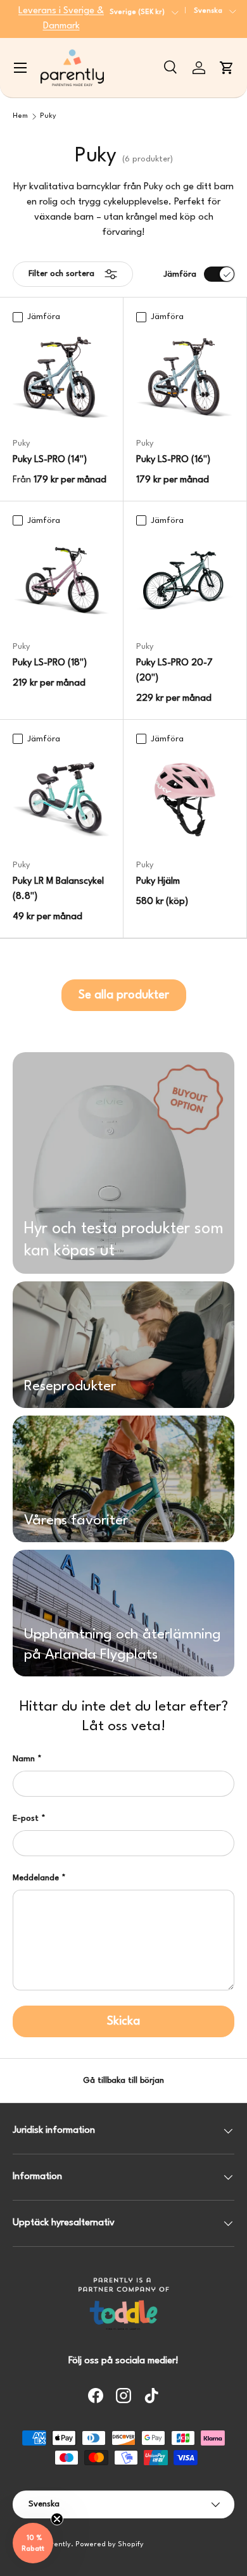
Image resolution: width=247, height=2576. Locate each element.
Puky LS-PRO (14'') (50, 460)
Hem (20, 116)
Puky (48, 116)
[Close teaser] (57, 2519)
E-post (26, 1819)
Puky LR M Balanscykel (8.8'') (58, 889)
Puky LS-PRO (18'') (50, 663)
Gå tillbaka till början (123, 2081)
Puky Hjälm (158, 882)
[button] (227, 68)
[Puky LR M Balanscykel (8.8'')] (61, 800)
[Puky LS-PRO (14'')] (61, 378)
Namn (24, 1759)
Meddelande (36, 1878)
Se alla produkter (124, 995)
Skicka (123, 2021)
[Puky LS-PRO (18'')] (61, 581)
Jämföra (180, 274)
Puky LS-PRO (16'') (173, 460)
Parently (56, 2545)
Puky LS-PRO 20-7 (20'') (174, 671)
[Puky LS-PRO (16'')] (185, 378)
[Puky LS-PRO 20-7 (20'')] (185, 581)
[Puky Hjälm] (185, 800)
